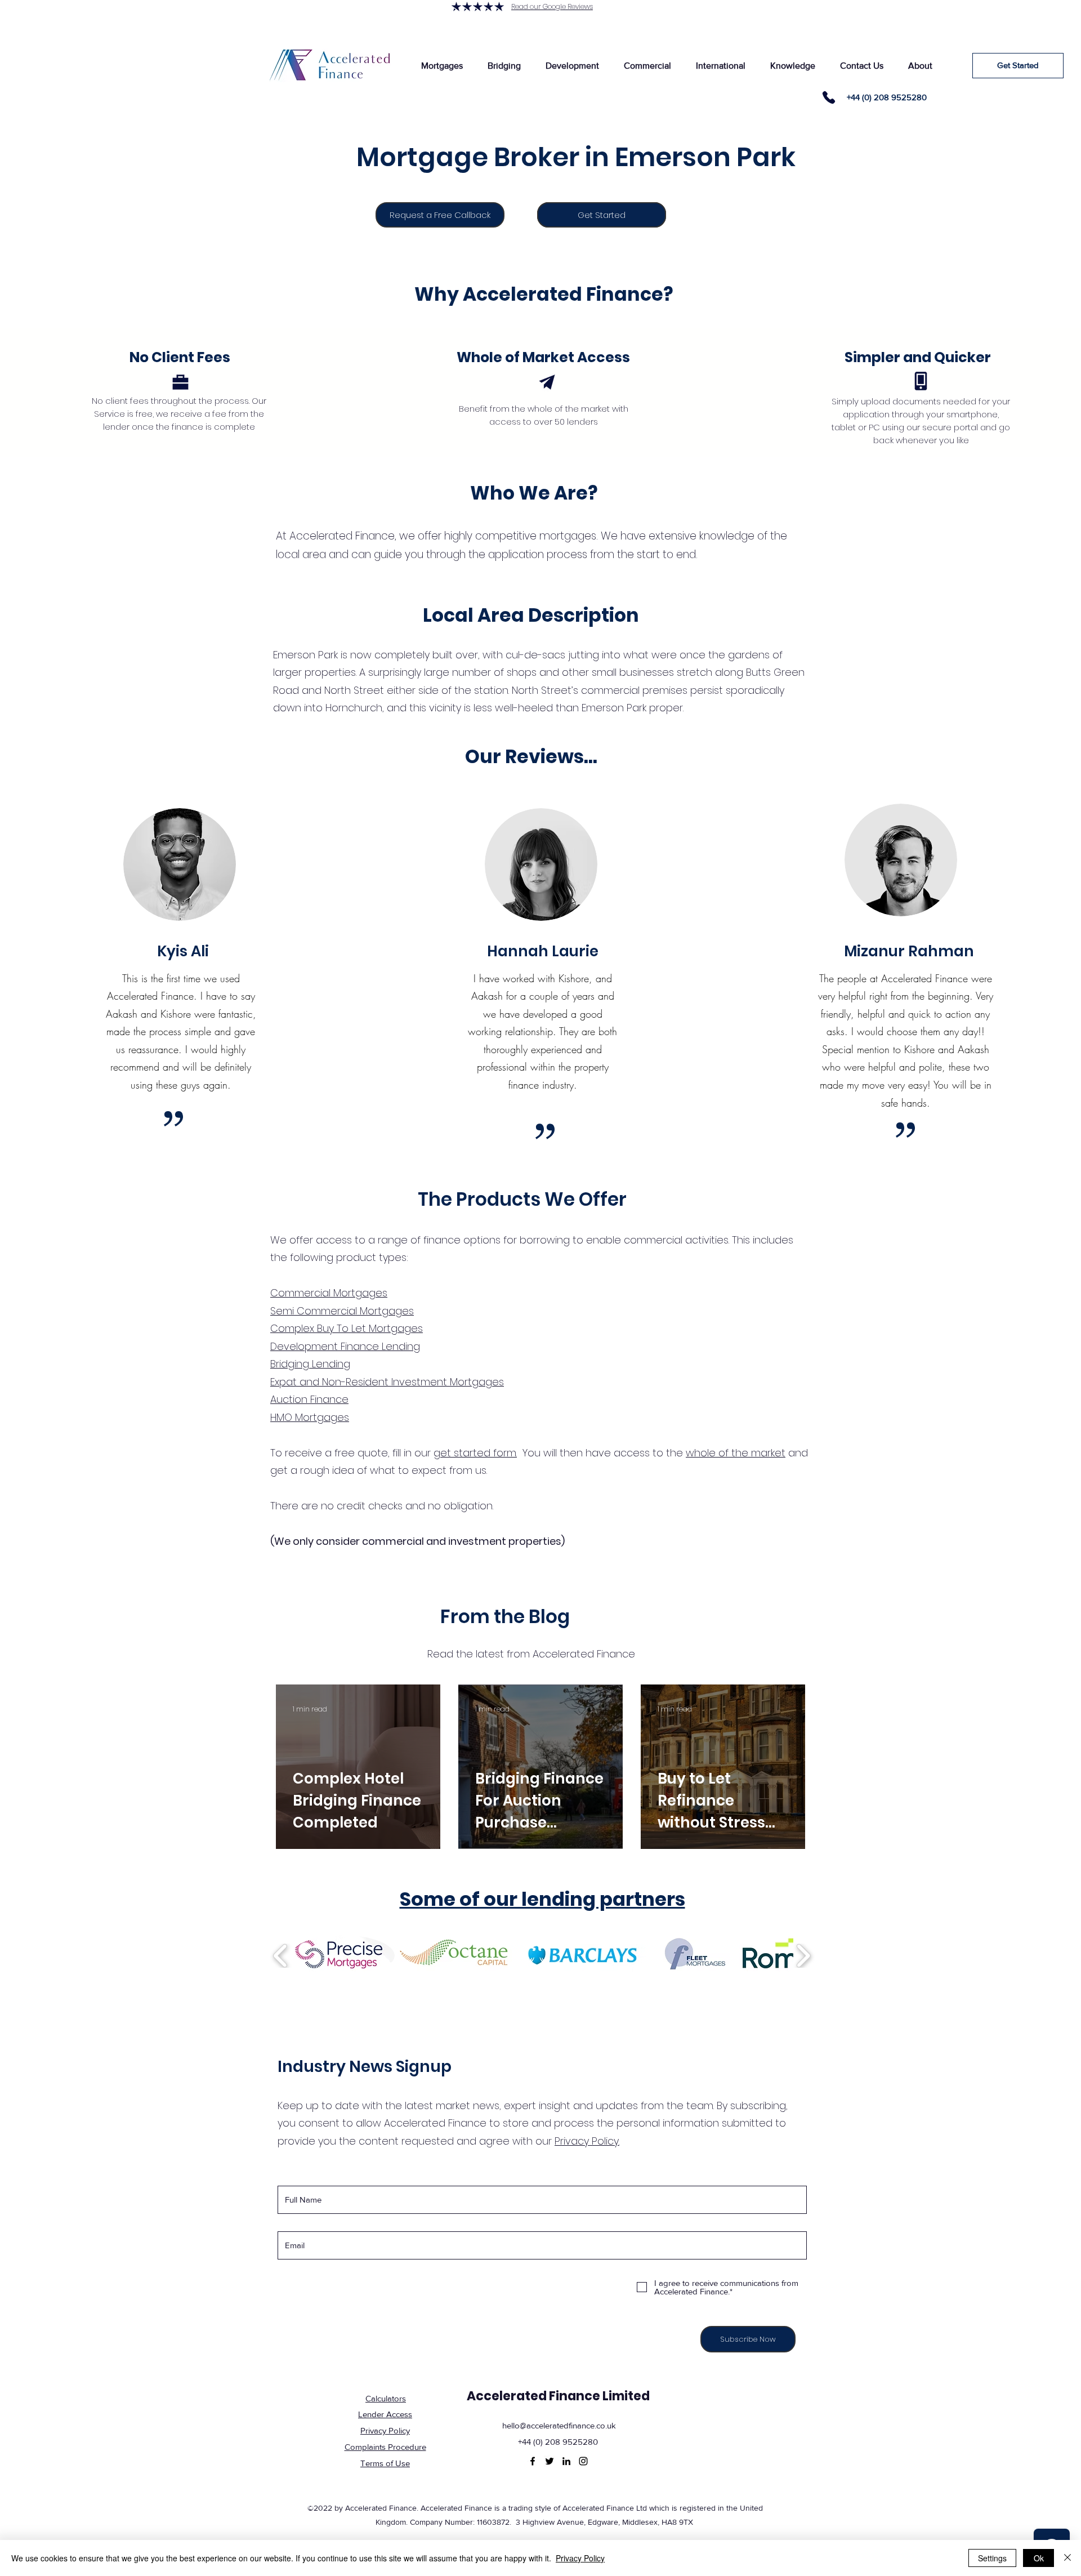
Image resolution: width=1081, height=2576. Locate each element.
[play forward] (803, 1956)
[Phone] (829, 97)
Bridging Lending (310, 1364)
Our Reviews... (531, 757)
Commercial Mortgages (329, 1293)
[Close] (1067, 2558)
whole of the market (736, 1453)
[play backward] (281, 1956)
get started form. (475, 1453)
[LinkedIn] (566, 2461)
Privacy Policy (580, 2558)
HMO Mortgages (310, 1417)
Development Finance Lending (345, 1346)
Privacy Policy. (587, 2141)
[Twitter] (550, 2461)
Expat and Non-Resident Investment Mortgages (387, 1382)
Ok (1039, 2558)
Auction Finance (309, 1399)
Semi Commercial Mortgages (342, 1311)
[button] (442, 66)
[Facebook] (533, 2461)
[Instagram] (583, 2461)
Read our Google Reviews (552, 6)
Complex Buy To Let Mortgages (347, 1328)
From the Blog (505, 1617)
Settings (992, 2558)
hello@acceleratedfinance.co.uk (559, 2425)
